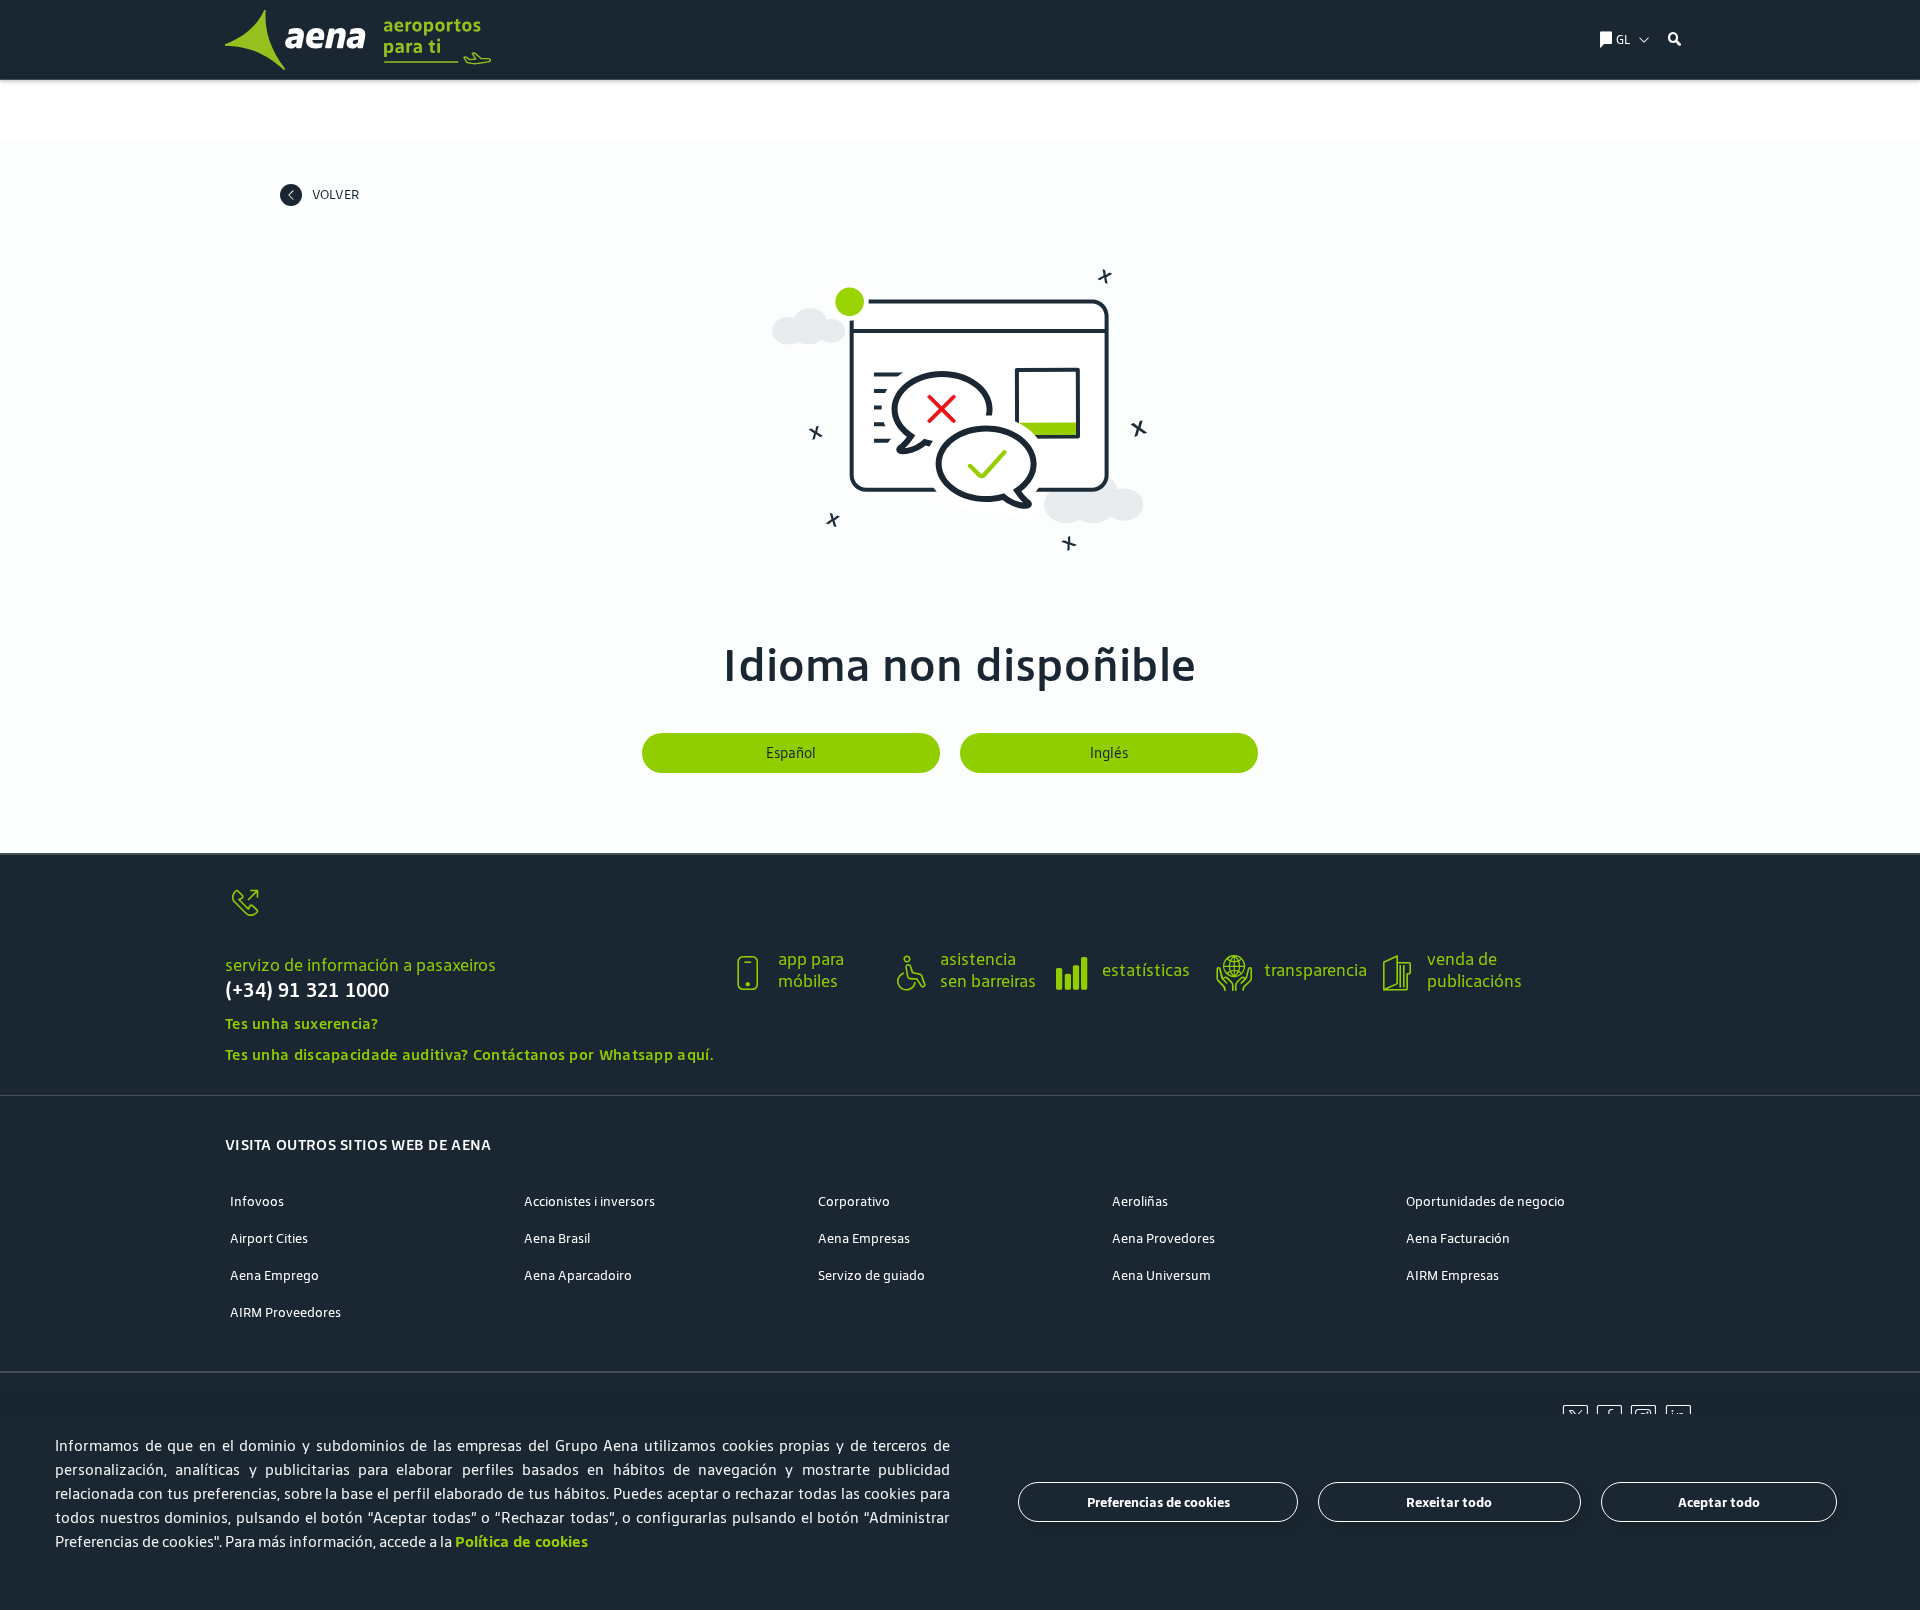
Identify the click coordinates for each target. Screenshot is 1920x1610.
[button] (1675, 40)
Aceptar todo (1719, 1502)
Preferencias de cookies (1158, 1502)
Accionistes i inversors (589, 1201)
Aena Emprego (274, 1275)
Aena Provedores (1163, 1238)
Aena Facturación (1458, 1238)
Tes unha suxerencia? (301, 1023)
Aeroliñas (1140, 1201)
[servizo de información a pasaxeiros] (469, 914)
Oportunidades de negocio (1485, 1201)
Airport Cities (269, 1238)
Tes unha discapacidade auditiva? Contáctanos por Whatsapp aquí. (469, 1054)
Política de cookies (521, 1541)
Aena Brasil (557, 1238)
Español (791, 753)
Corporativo (854, 1201)
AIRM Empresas (1452, 1275)
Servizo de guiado (871, 1275)
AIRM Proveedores (285, 1312)
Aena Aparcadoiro (578, 1275)
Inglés (1109, 753)
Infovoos (257, 1201)
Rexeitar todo (1449, 1502)
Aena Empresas (864, 1238)
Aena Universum (1161, 1275)
